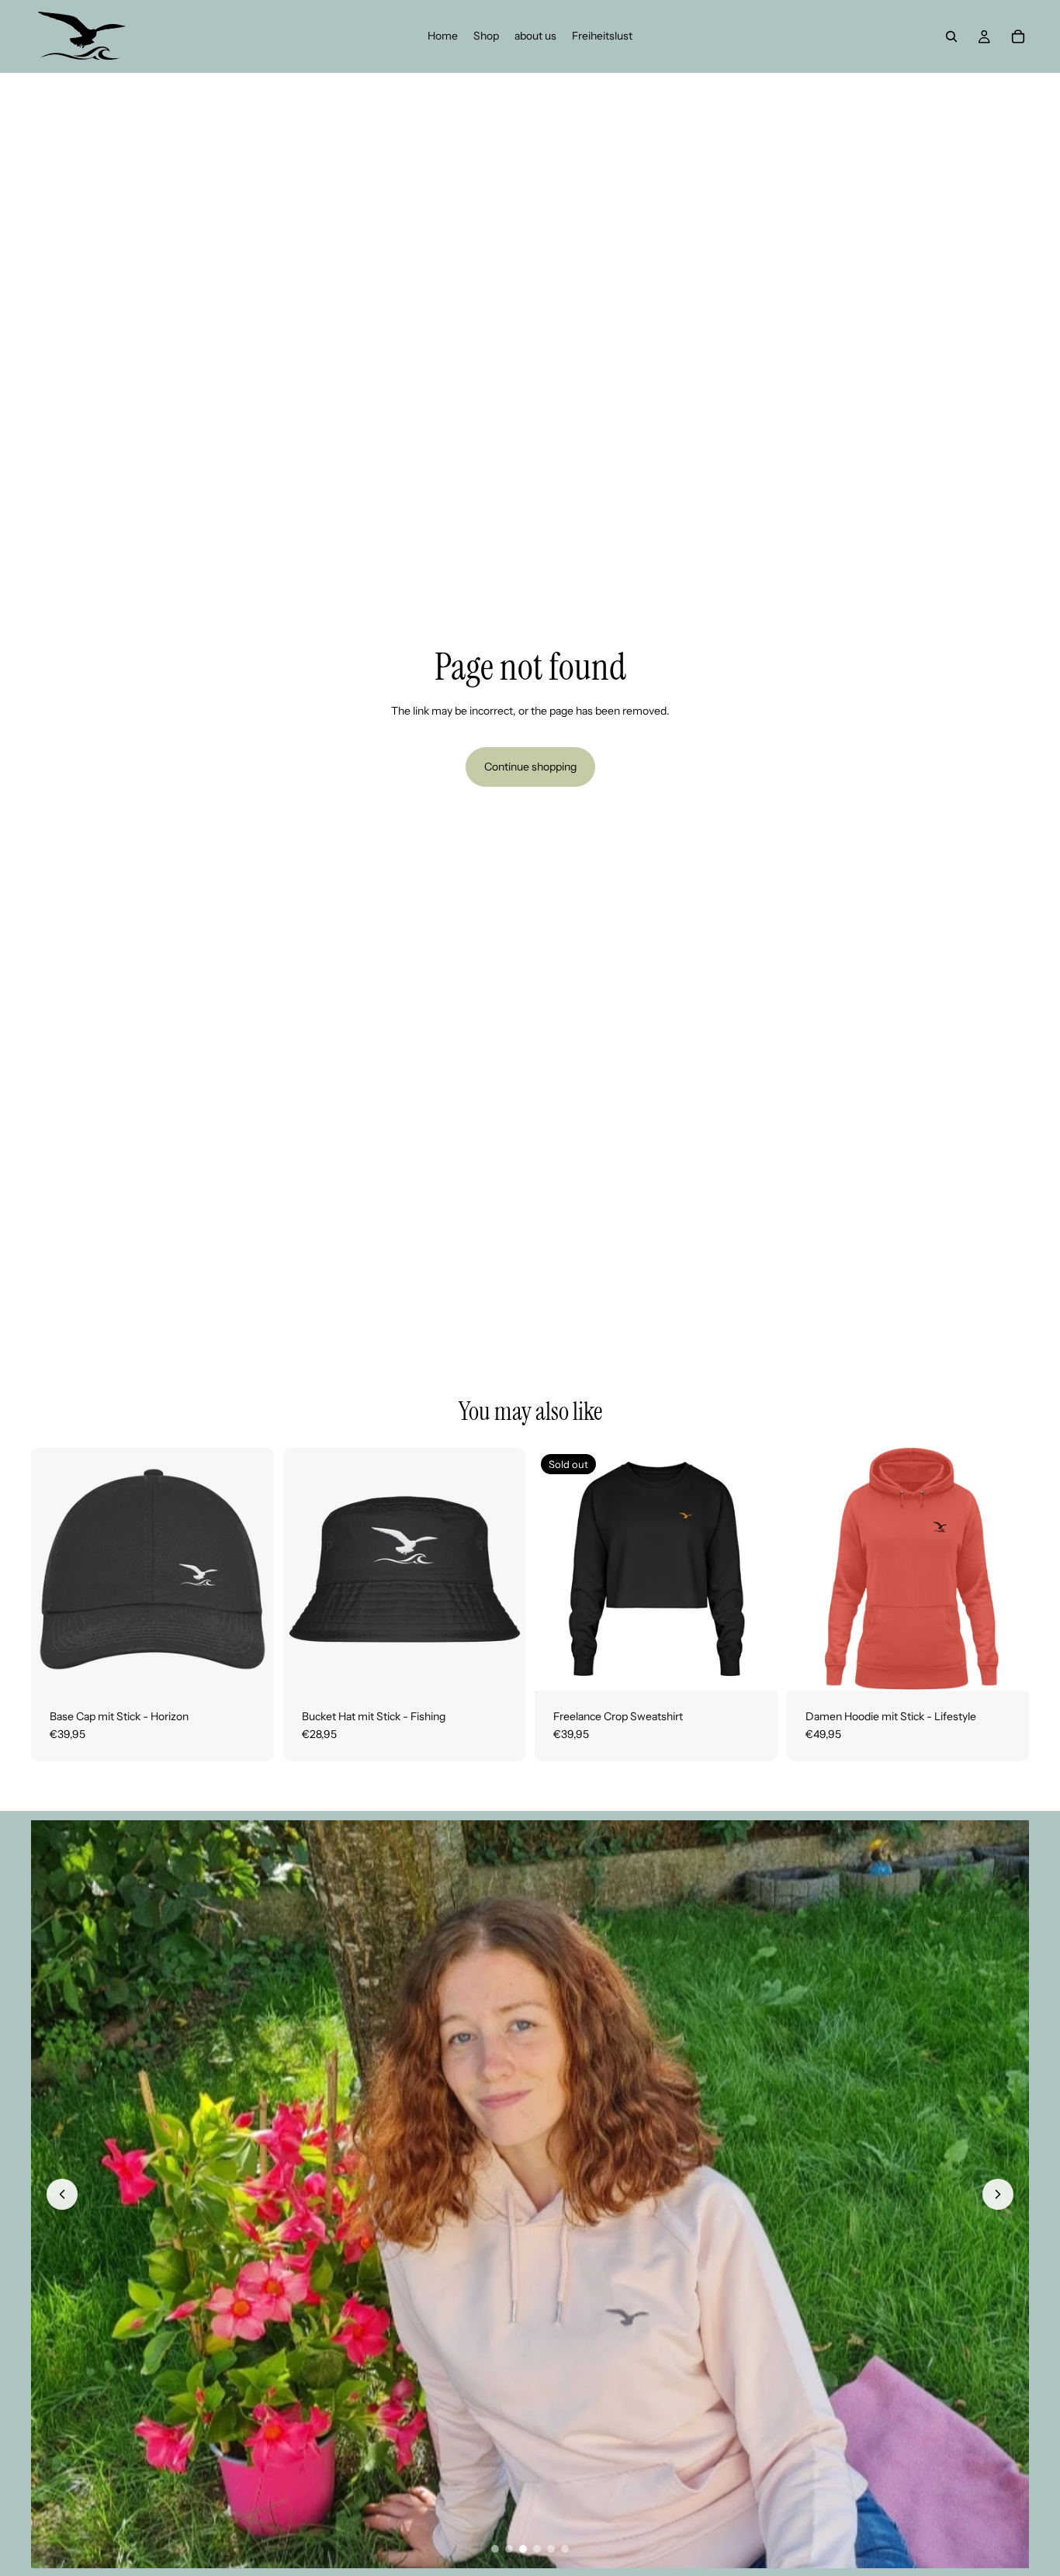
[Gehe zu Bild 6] (565, 2549)
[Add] (250, 1667)
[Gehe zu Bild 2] (509, 2549)
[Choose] (501, 1667)
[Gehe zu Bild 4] (537, 2549)
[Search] (951, 36)
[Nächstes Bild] (998, 2194)
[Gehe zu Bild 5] (551, 2549)
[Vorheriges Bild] (62, 2194)
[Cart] (1018, 36)
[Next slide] (754, 1569)
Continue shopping (530, 767)
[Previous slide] (558, 1569)
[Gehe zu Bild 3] (523, 2549)
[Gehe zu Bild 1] (495, 2549)
